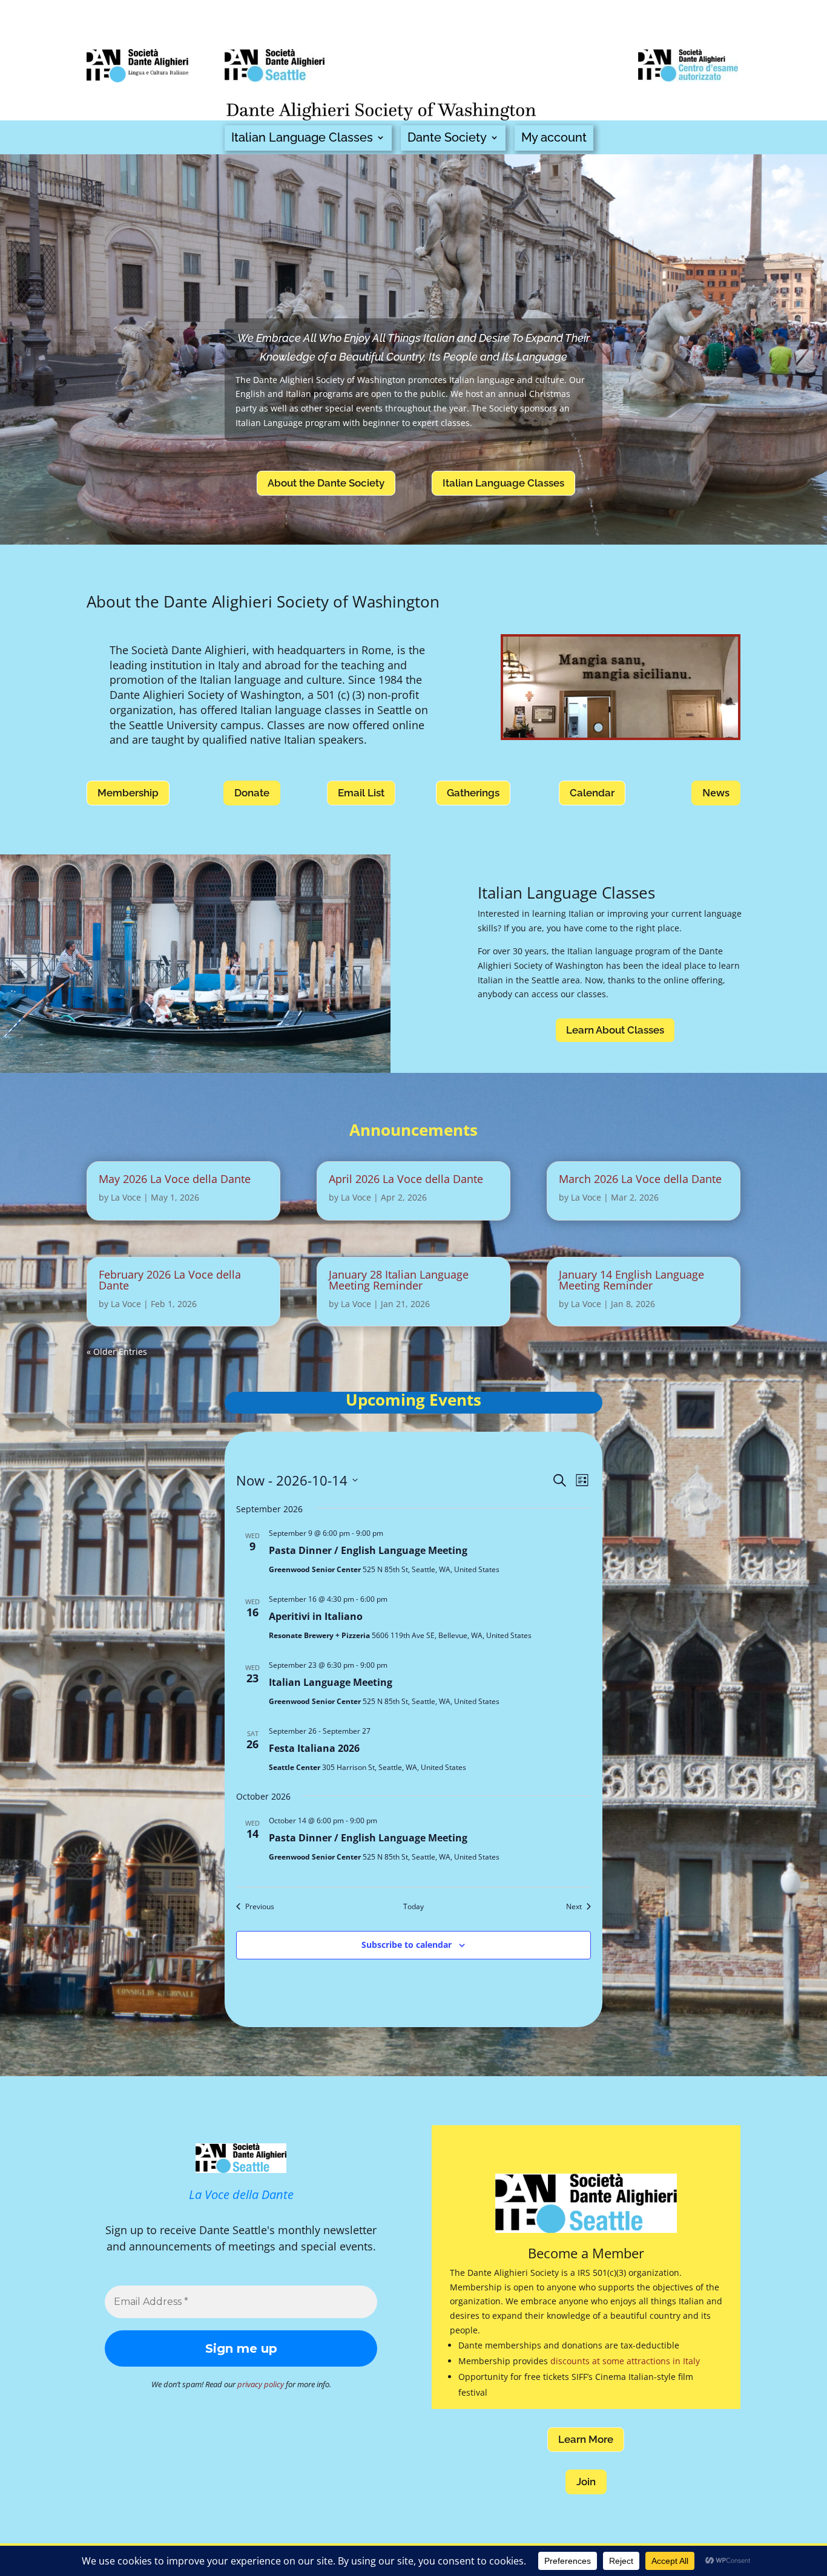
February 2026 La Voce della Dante (170, 1280)
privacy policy (261, 2384)
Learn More (586, 2439)
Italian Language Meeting (331, 1682)
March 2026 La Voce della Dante (640, 1179)
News (716, 792)
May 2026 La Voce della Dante (175, 1179)
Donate (252, 793)
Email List (361, 793)
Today (413, 1907)
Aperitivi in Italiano (316, 1616)
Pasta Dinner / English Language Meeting (368, 1550)
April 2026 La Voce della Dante (406, 1179)
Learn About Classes (615, 1030)
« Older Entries (117, 1352)
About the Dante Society (326, 483)
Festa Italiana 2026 (314, 1748)
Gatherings (473, 793)
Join (586, 2482)
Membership (128, 793)
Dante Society (447, 138)
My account (554, 138)
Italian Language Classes (302, 138)
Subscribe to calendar (407, 1945)
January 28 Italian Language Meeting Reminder (399, 1280)
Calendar (592, 793)
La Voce (126, 1197)
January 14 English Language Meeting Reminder (631, 1280)
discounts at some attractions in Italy (625, 2361)
